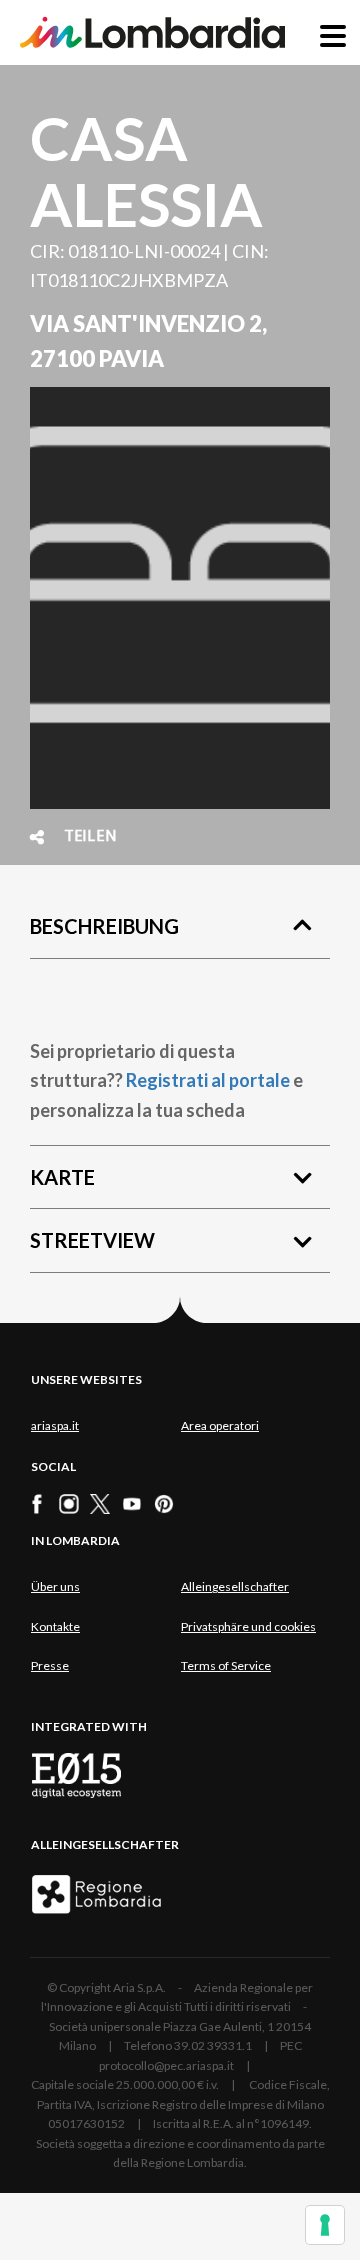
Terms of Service (226, 1665)
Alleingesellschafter (235, 1586)
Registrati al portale (208, 1080)
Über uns (55, 1586)
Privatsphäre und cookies (248, 1626)
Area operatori (220, 1425)
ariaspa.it (55, 1425)
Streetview (92, 1240)
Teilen (91, 837)
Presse (50, 1665)
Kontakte (55, 1626)
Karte (62, 1177)
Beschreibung (104, 926)
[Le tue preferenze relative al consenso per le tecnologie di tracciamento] (325, 2225)
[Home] (152, 32)
